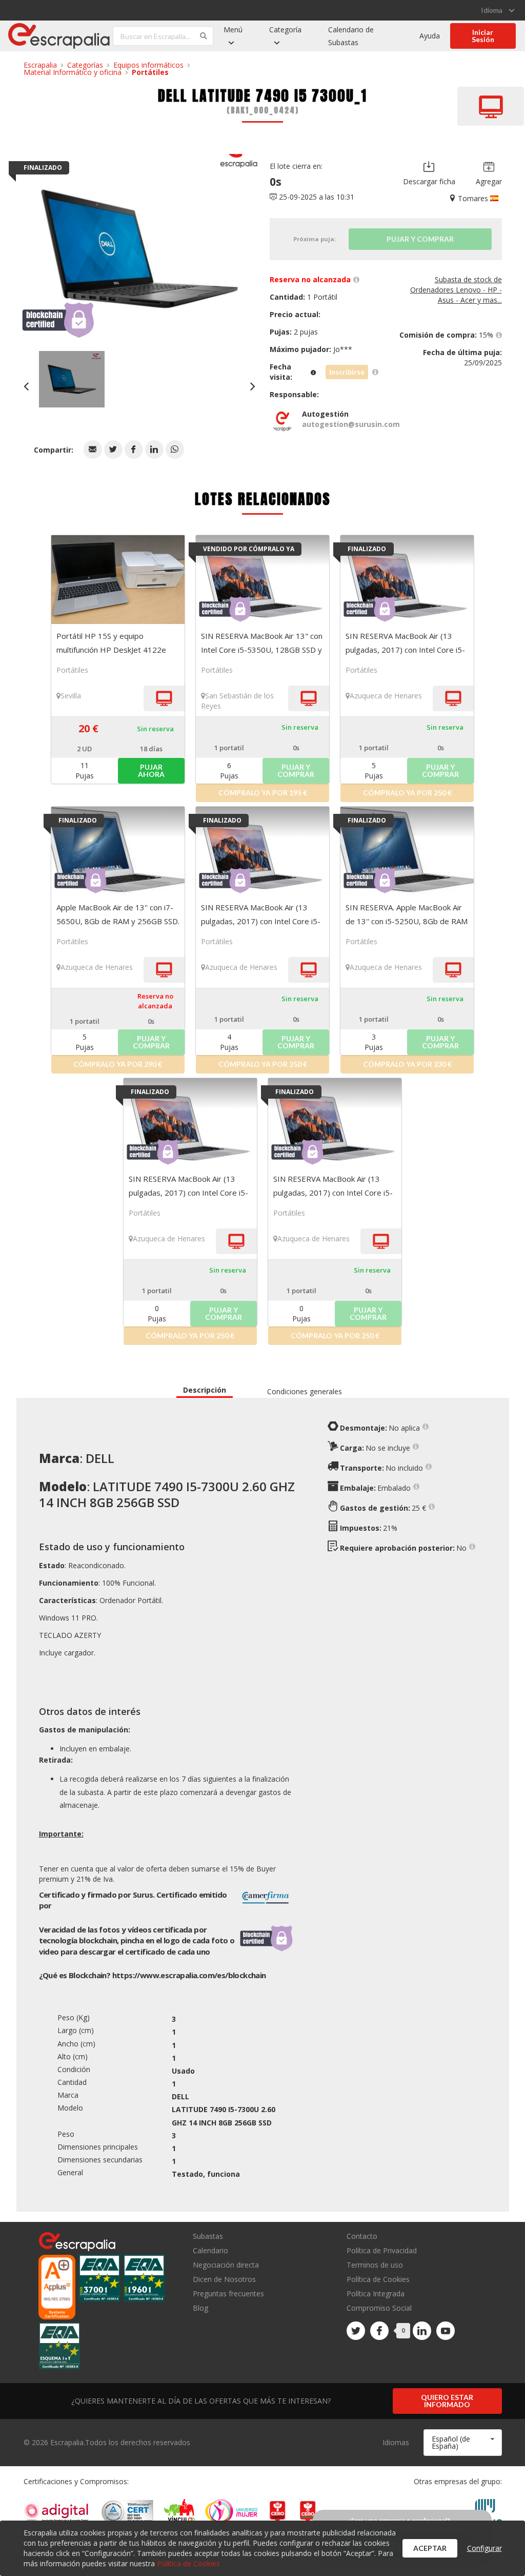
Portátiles (150, 72)
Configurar (484, 2548)
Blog (200, 2308)
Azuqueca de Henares (386, 696)
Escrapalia (40, 65)
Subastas (208, 2237)
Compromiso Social (379, 2308)
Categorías (85, 65)
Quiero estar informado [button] (447, 2401)
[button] (93, 450)
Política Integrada (376, 2294)
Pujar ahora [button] (151, 770)
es (189, 1975)
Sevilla (71, 696)
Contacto (362, 2237)
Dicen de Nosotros (224, 2279)
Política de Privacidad (382, 2250)
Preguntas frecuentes (228, 2294)
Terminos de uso (375, 2265)
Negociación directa (226, 2265)
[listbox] (498, 10)
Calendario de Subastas (351, 36)
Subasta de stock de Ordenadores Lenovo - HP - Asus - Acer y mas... (456, 290)
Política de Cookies (378, 2279)
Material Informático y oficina (73, 72)
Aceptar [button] (430, 2548)
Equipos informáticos (148, 65)
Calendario (210, 2250)
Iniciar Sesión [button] (483, 36)
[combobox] (462, 2443)
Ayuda (430, 36)
